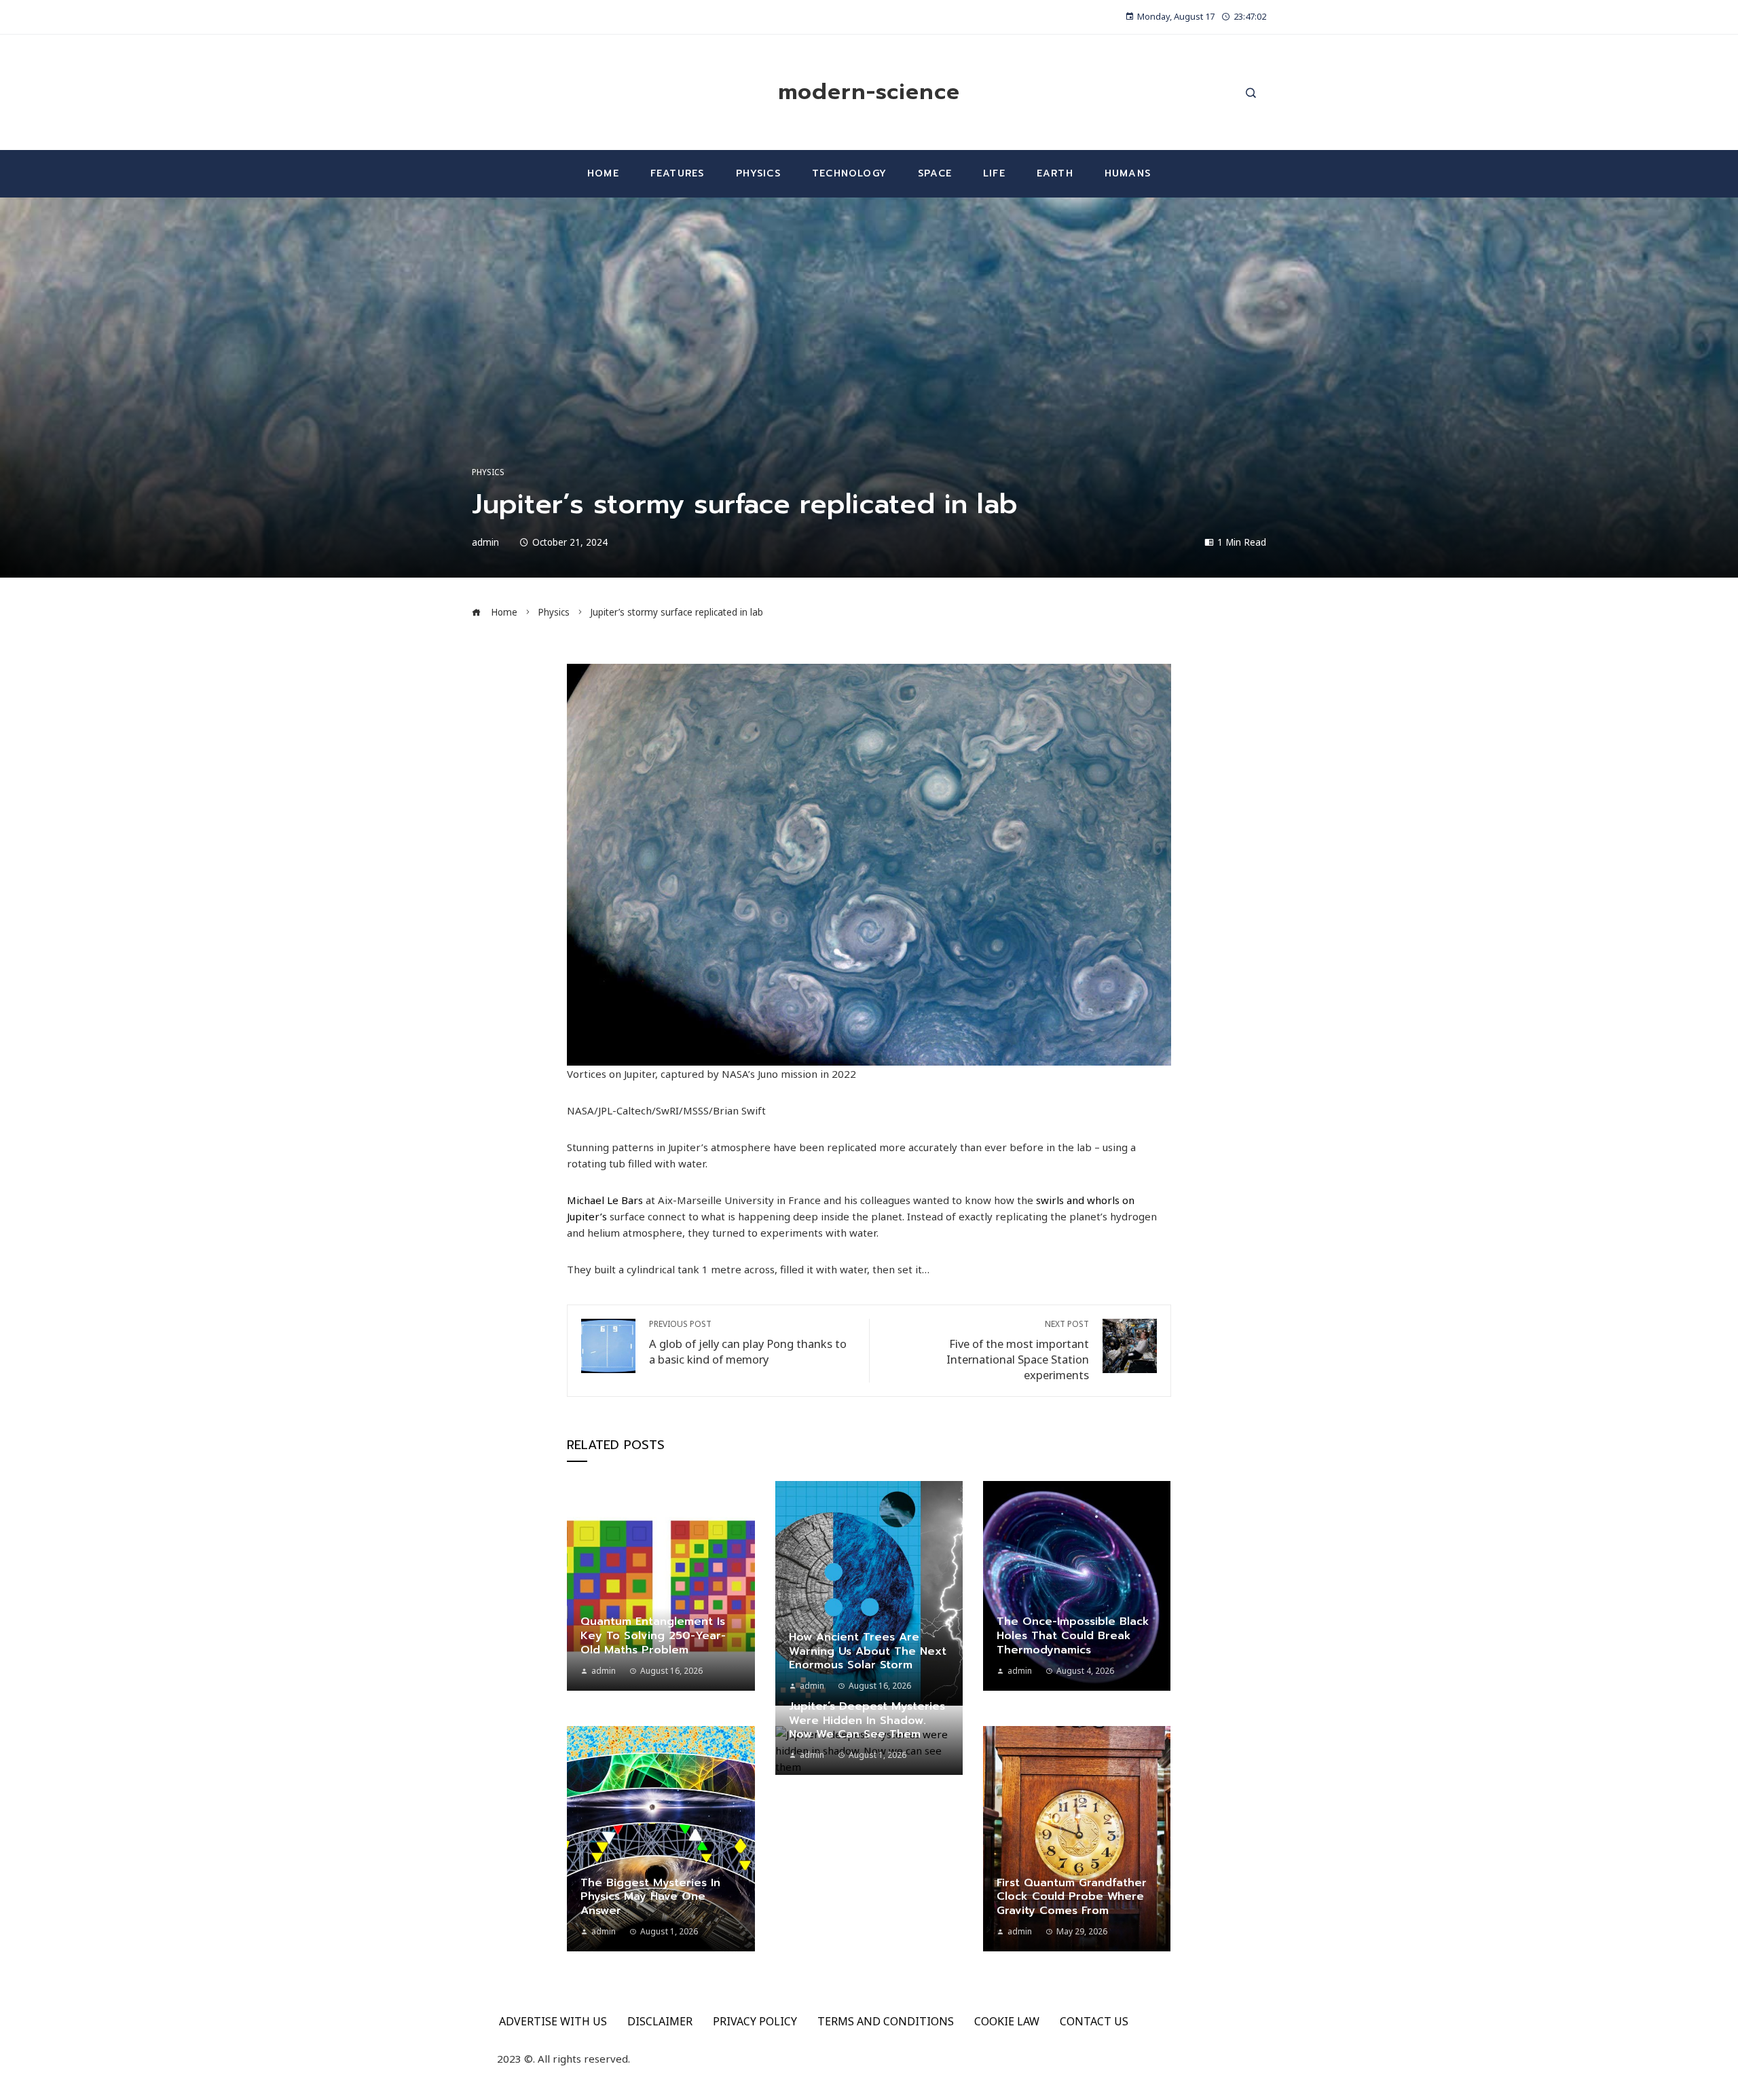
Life (994, 173)
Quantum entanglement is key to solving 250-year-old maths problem (653, 1636)
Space (935, 173)
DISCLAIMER (660, 2021)
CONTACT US (1094, 2021)
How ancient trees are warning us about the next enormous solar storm (868, 1651)
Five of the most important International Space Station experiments (1018, 1351)
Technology (849, 173)
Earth (1055, 173)
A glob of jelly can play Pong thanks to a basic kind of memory (748, 1343)
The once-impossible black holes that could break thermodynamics (1073, 1636)
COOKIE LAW (1007, 2021)
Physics (758, 173)
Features (678, 173)
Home (603, 173)
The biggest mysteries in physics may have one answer (650, 1897)
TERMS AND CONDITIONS (886, 2021)
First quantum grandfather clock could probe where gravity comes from (1072, 1897)
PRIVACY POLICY (755, 2021)
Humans (1128, 173)
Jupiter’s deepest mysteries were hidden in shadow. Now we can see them (867, 1721)
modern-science (869, 92)
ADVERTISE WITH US (553, 2021)
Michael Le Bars (605, 1200)
